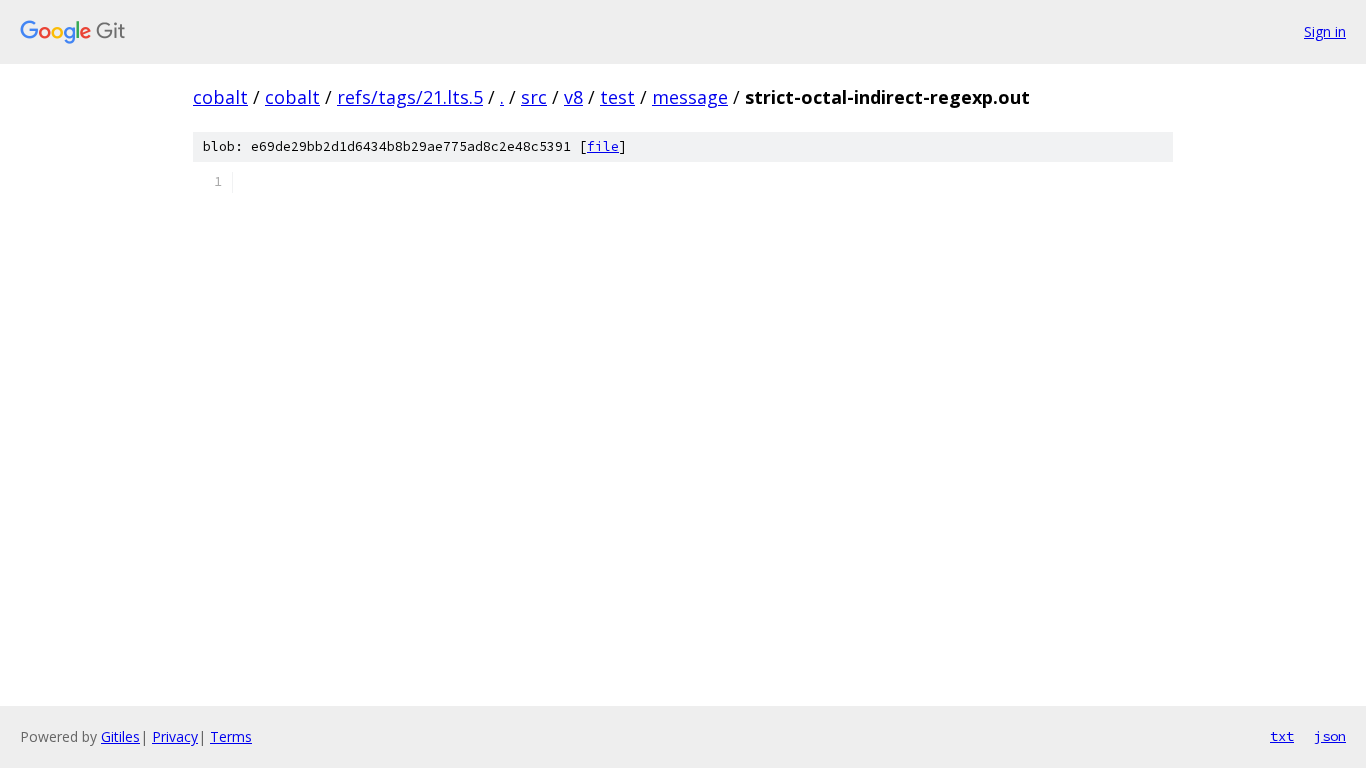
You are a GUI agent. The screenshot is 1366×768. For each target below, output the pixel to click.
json (1330, 736)
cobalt (220, 97)
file (603, 146)
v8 (573, 97)
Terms (231, 736)
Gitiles (120, 736)
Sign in (1325, 31)
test (617, 97)
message (690, 97)
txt (1282, 736)
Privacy (175, 736)
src (534, 97)
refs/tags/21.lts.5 (410, 97)
